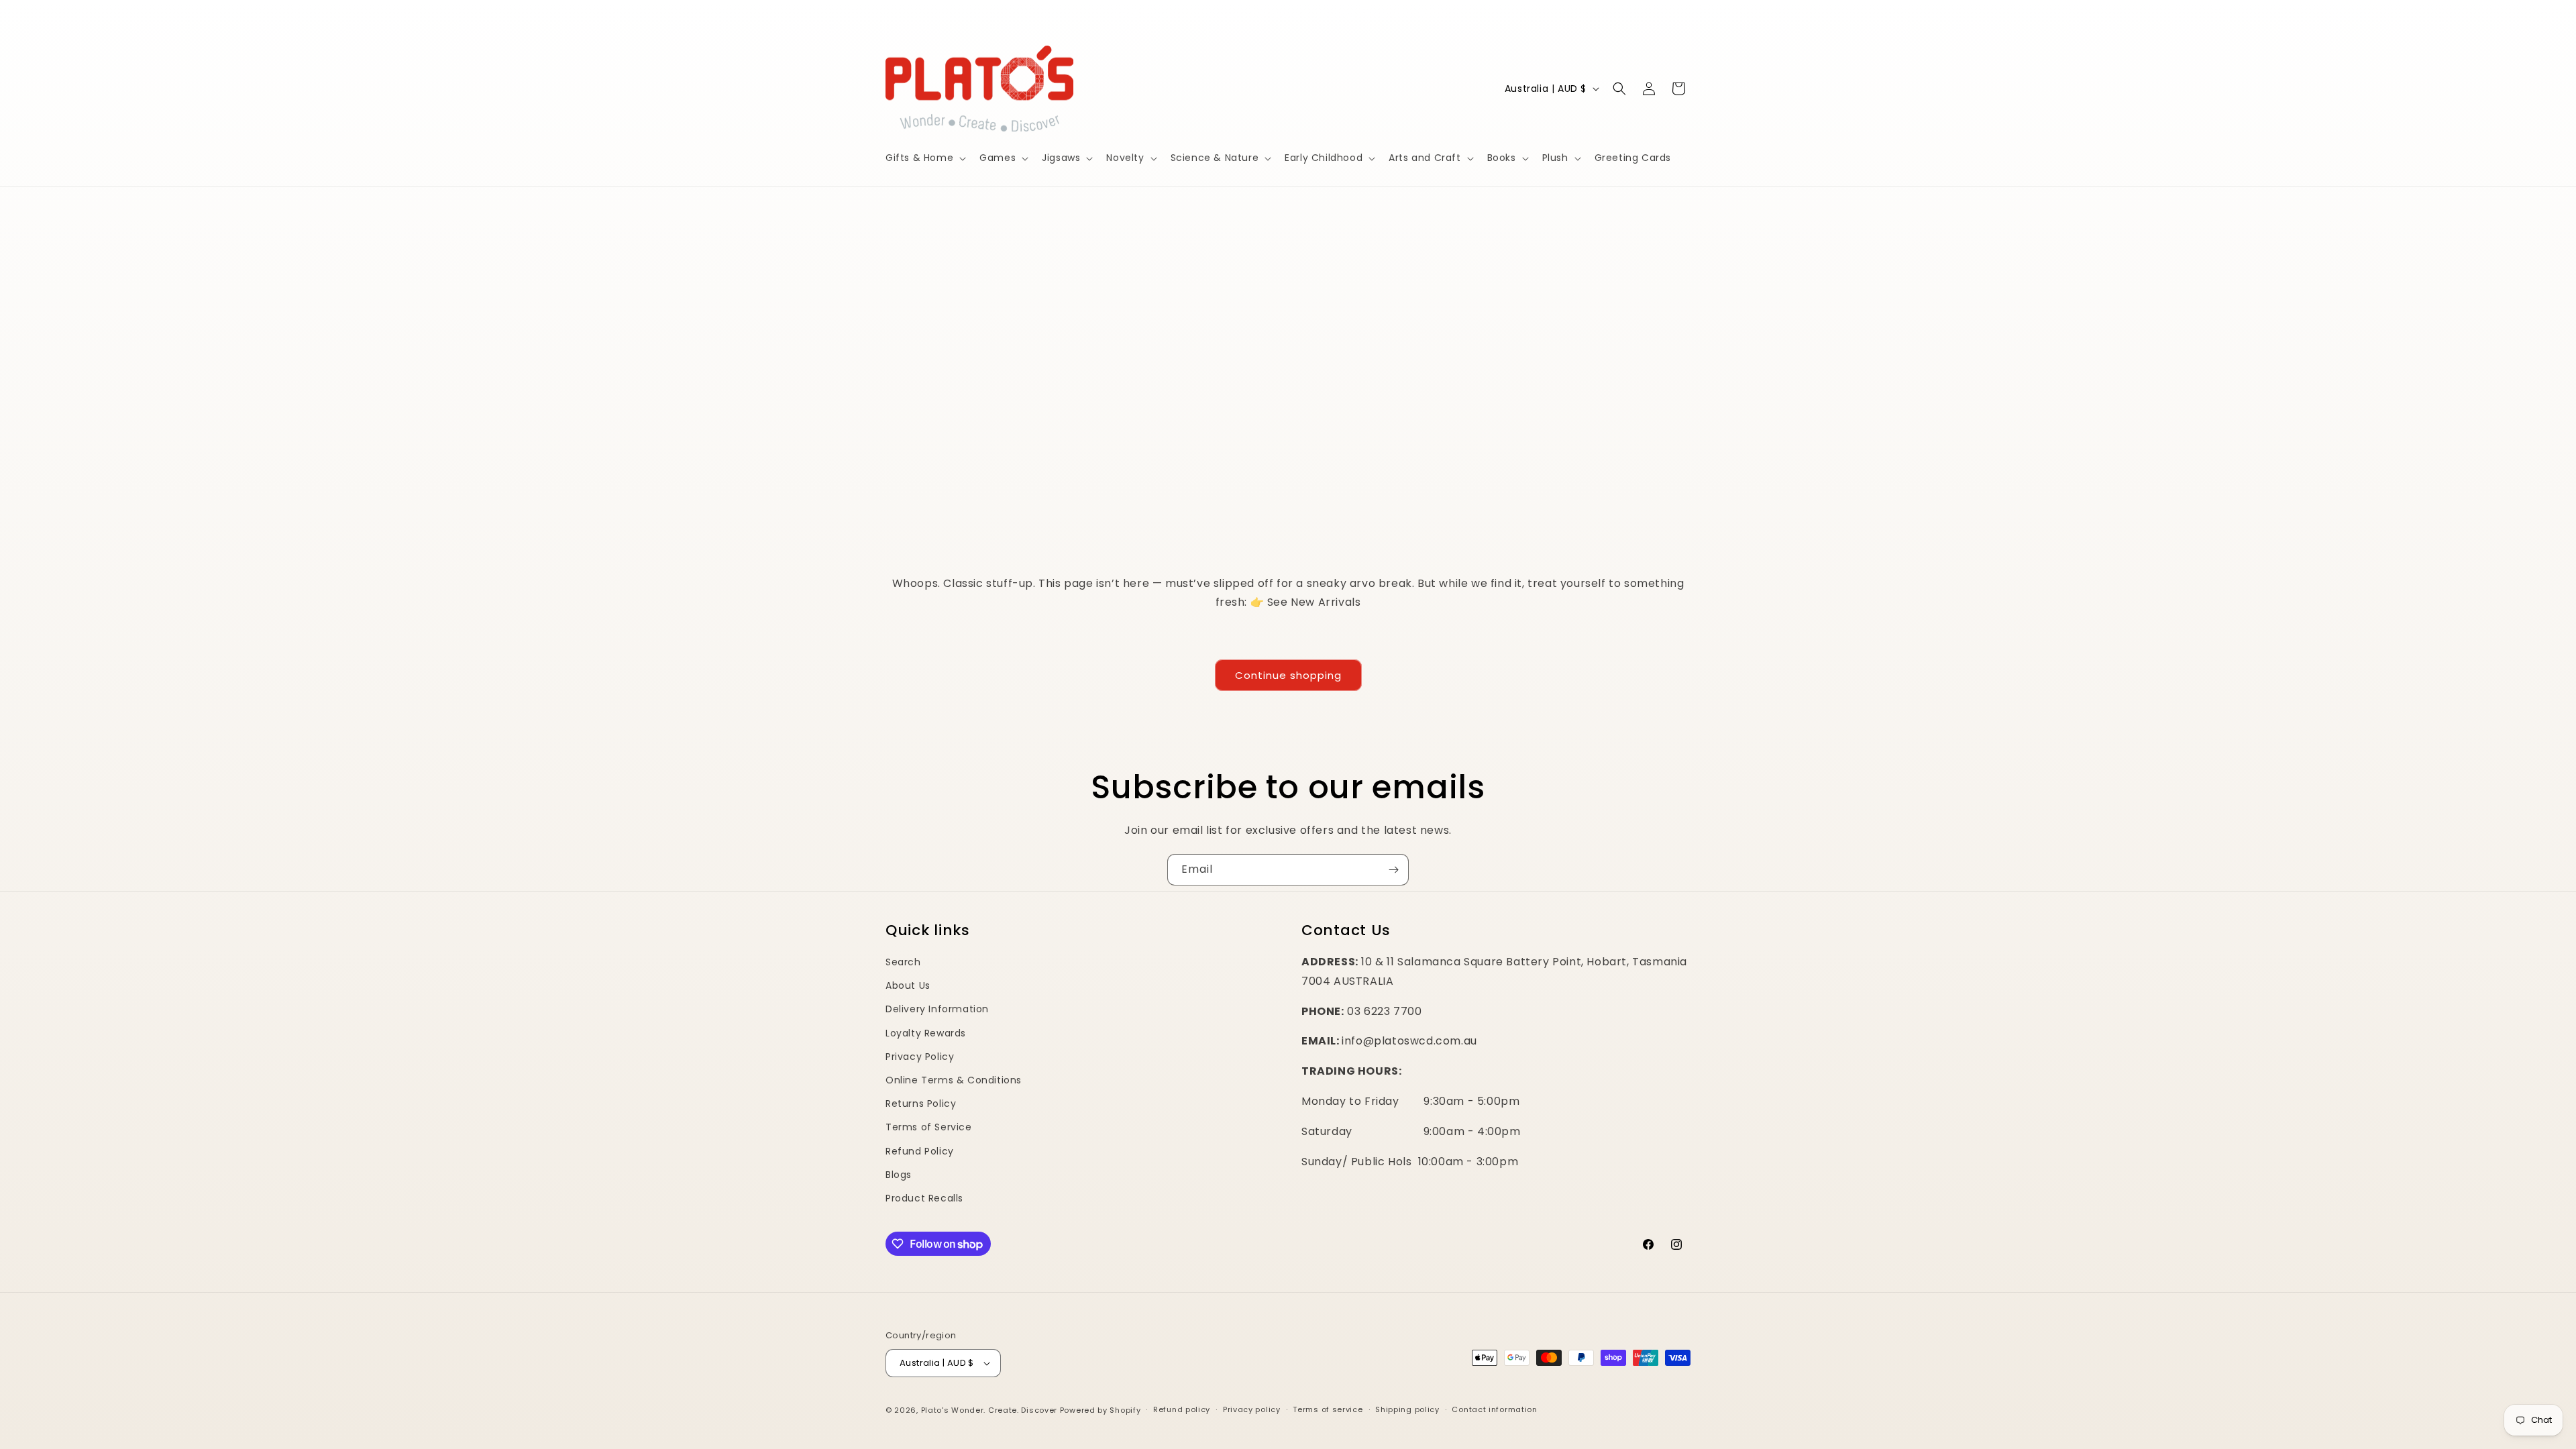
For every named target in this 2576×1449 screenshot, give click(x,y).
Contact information (1494, 1409)
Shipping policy (1407, 1409)
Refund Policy (920, 1151)
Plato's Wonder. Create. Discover (989, 1410)
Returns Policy (921, 1104)
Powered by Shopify (1101, 1410)
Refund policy (1182, 1409)
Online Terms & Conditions (954, 1080)
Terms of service (1328, 1409)
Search (903, 962)
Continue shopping (1288, 675)
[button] (924, 158)
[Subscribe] (1393, 870)
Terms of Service (929, 1127)
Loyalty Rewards (926, 1033)
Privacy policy (1252, 1409)
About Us (908, 985)
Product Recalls (924, 1198)
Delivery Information (937, 1009)
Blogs (899, 1175)
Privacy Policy (920, 1057)
